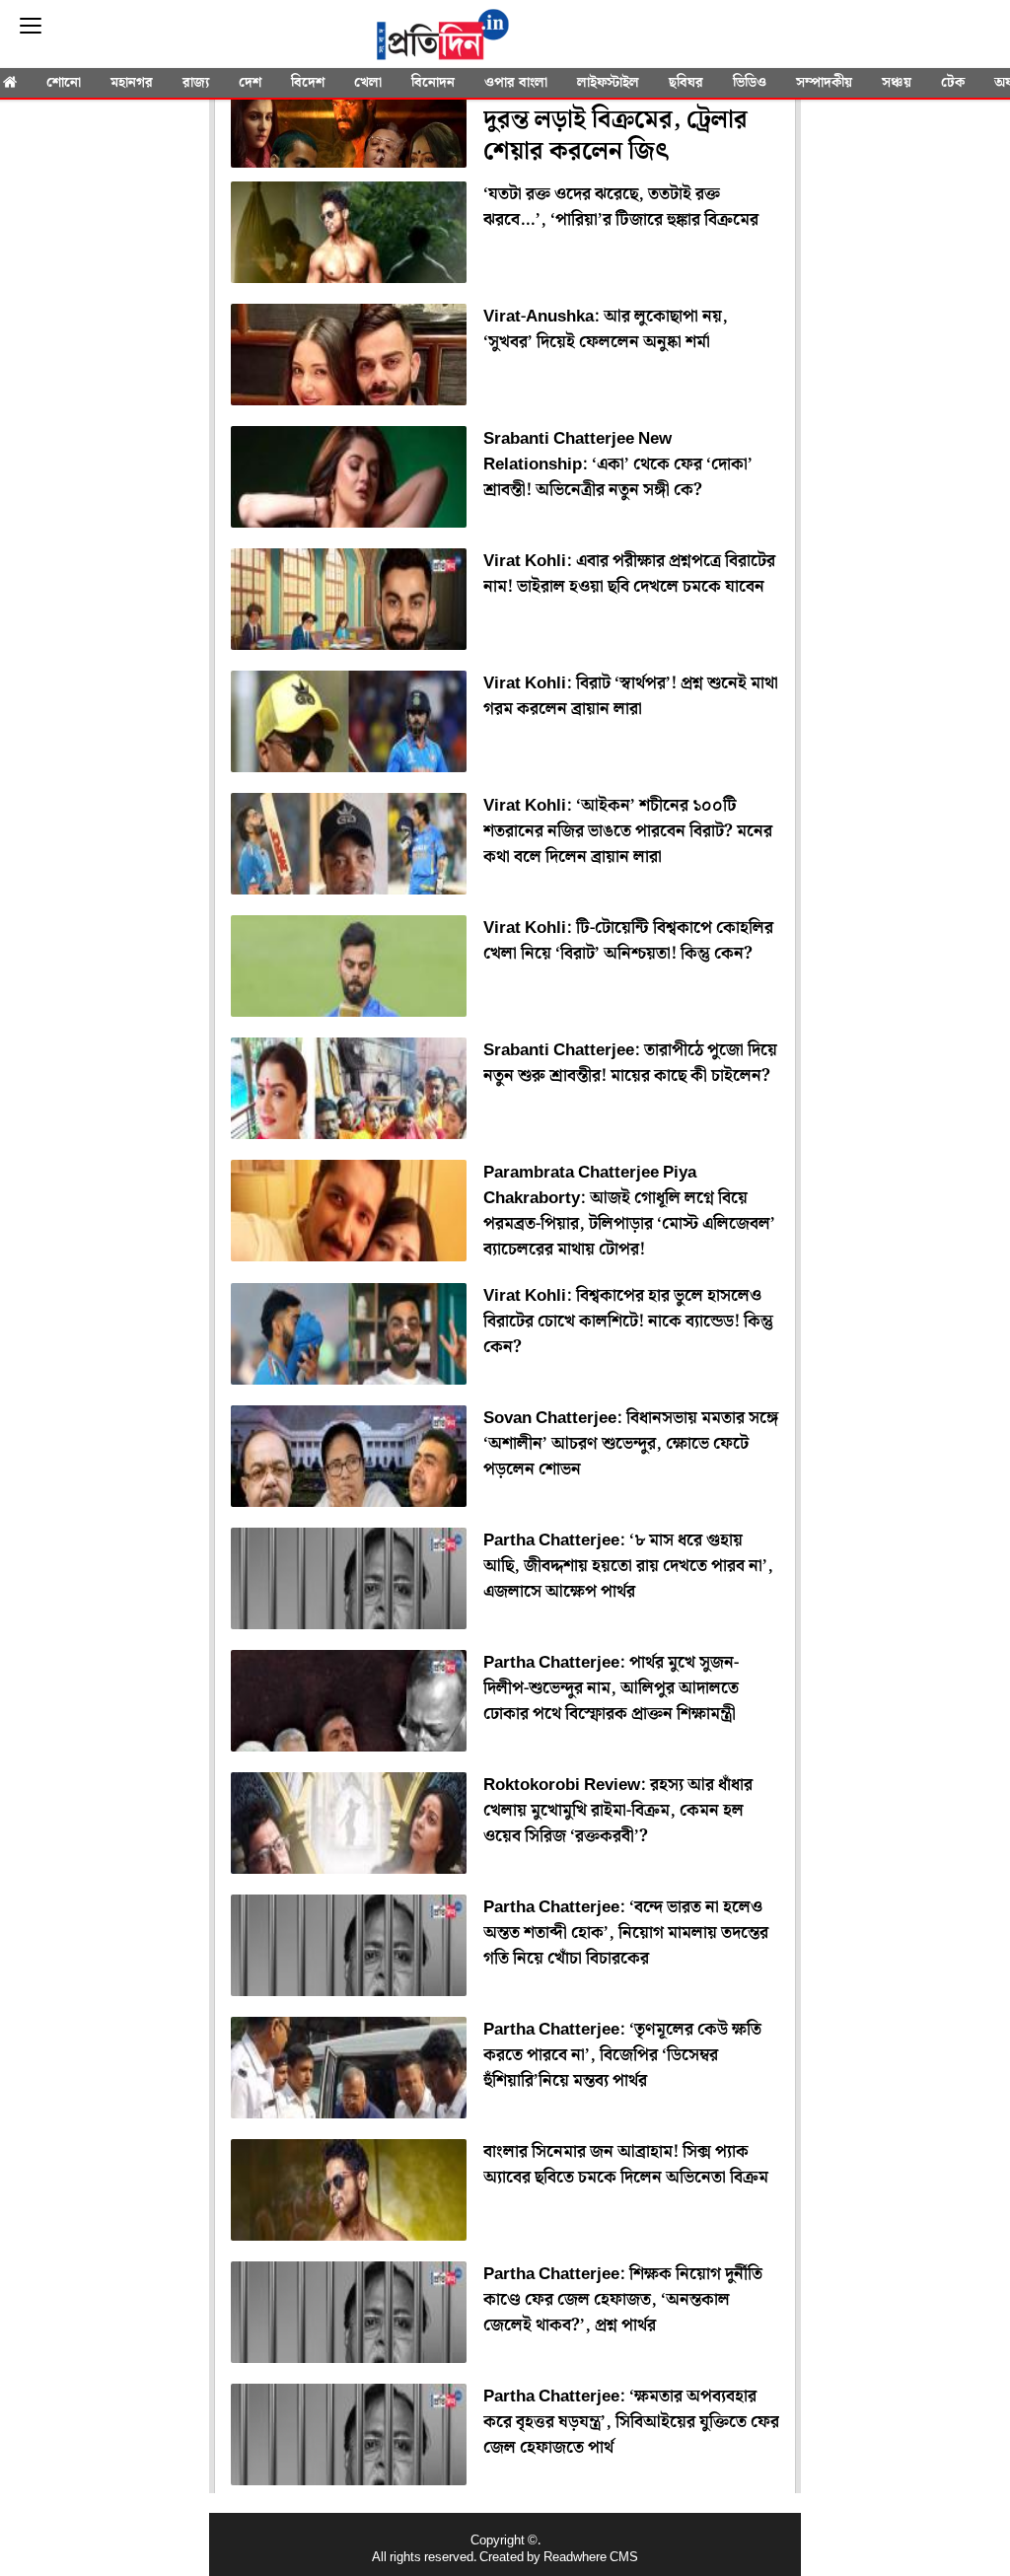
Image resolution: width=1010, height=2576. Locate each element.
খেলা (368, 83)
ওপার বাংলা (516, 83)
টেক (953, 83)
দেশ (250, 83)
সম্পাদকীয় (824, 83)
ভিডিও (750, 83)
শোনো (64, 83)
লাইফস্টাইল (608, 83)
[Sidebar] (31, 26)
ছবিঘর (686, 83)
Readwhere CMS (591, 2558)
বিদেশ (308, 83)
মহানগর (132, 83)
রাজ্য (196, 83)
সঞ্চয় (897, 83)
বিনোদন (433, 83)
